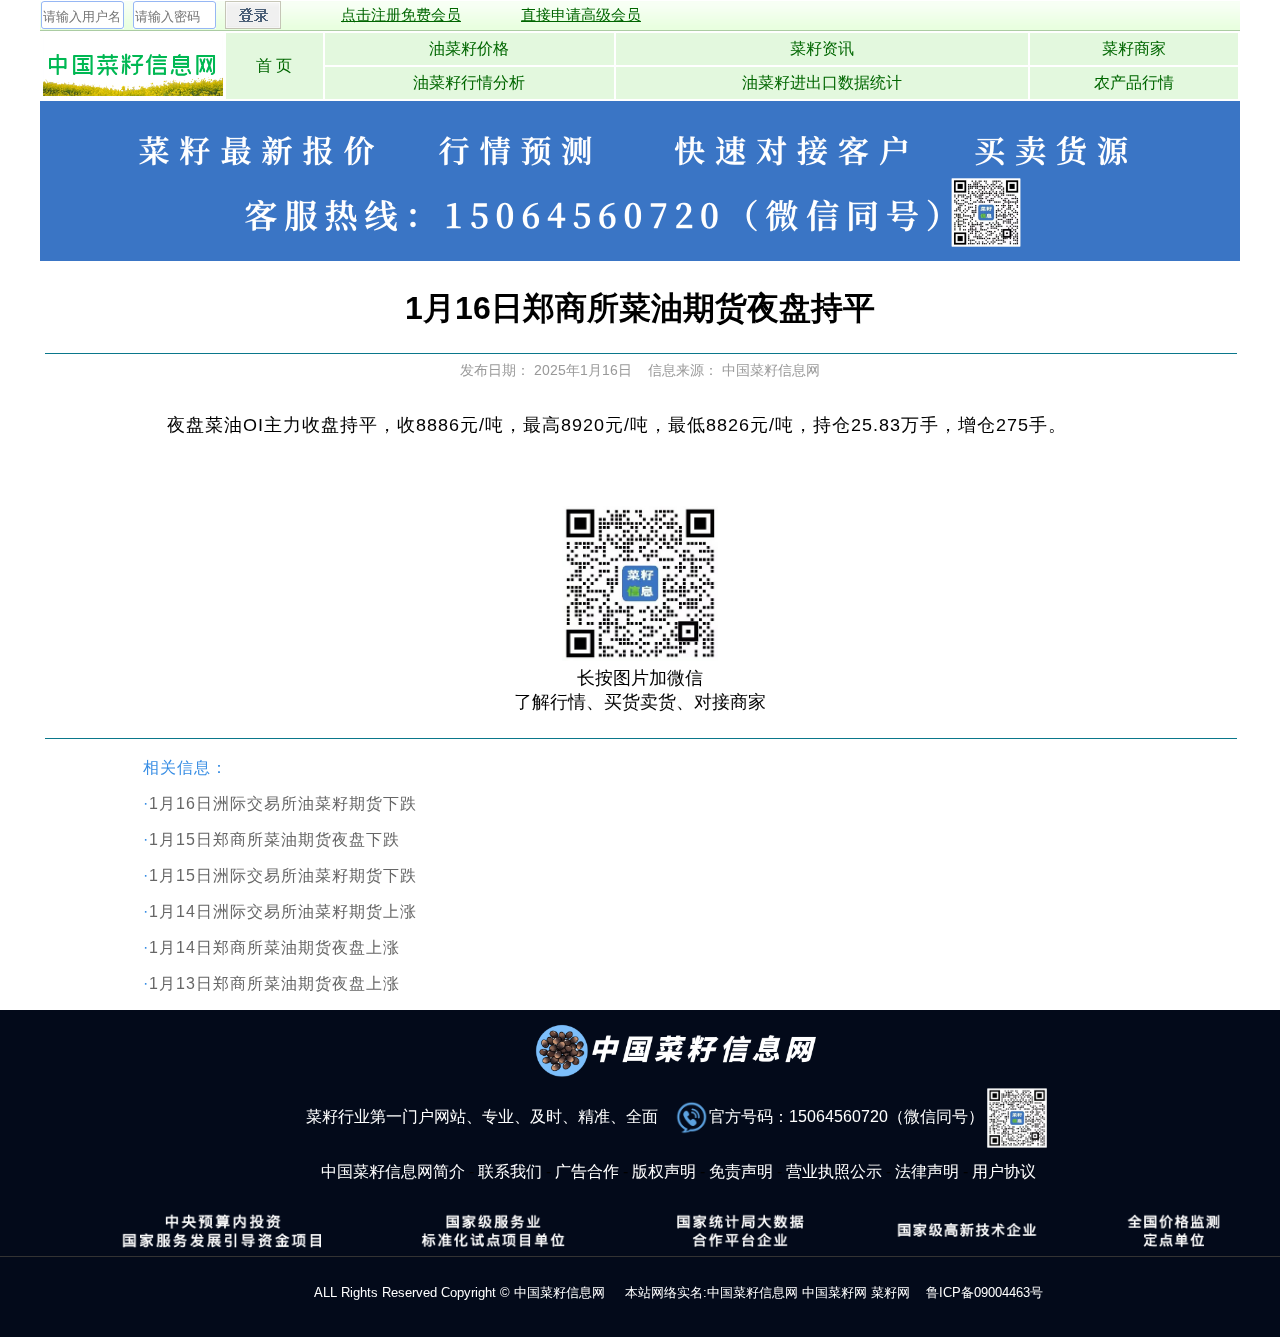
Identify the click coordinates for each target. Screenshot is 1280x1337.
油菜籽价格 (469, 48)
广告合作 (587, 1171)
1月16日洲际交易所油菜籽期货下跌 (283, 803)
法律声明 (927, 1171)
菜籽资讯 (822, 48)
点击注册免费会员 (401, 14)
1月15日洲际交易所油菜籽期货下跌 (283, 875)
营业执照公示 (834, 1171)
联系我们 (510, 1171)
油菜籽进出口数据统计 (822, 82)
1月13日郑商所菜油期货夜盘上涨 (274, 983)
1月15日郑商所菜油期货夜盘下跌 (274, 839)
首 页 (274, 65)
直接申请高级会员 (581, 14)
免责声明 (741, 1171)
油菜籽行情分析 (469, 82)
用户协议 (1004, 1171)
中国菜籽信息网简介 (393, 1171)
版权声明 (664, 1171)
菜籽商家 (1134, 48)
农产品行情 (1134, 82)
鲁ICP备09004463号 (984, 1292)
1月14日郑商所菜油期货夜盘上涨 (274, 947)
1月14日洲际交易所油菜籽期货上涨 (283, 911)
